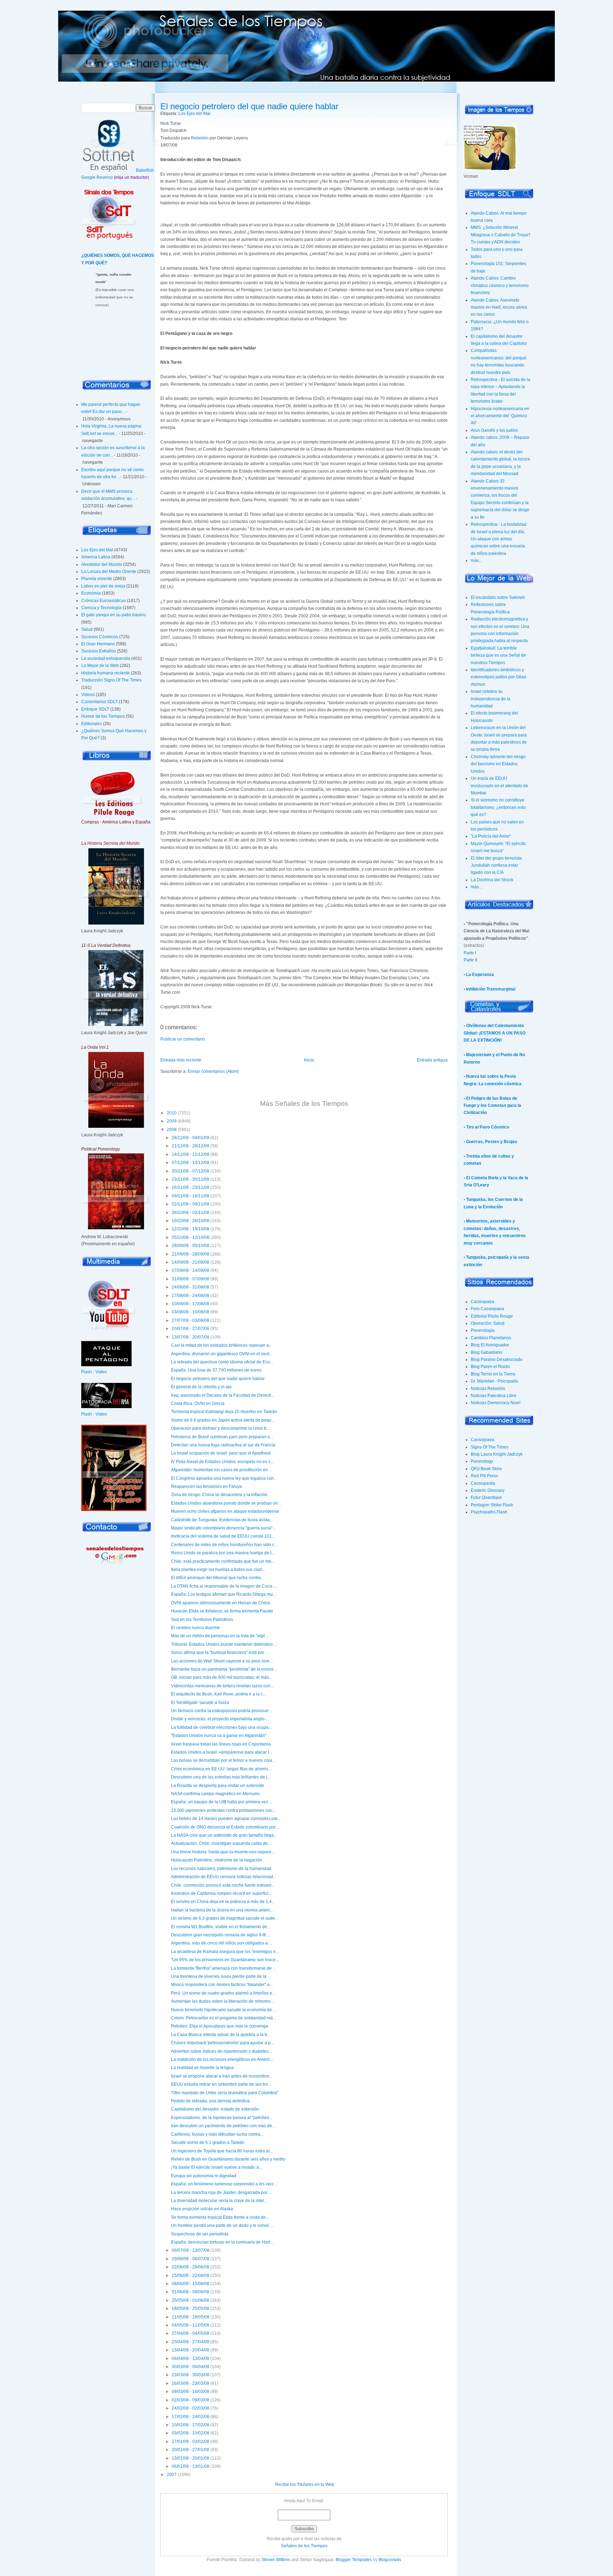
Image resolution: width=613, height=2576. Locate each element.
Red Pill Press (484, 1476)
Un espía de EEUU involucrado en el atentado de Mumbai (499, 786)
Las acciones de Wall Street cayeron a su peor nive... (222, 1661)
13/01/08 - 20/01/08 (190, 2458)
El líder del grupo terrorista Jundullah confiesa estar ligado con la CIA (496, 865)
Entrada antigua (432, 1060)
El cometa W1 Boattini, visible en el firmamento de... (221, 1927)
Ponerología (483, 1330)
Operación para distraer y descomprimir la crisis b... (220, 1428)
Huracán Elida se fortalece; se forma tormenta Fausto (222, 1611)
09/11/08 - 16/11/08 (190, 1196)
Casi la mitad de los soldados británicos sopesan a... (222, 1345)
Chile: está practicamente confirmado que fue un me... (223, 1561)
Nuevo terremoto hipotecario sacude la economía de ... (224, 2010)
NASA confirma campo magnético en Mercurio (215, 1794)
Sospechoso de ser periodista (200, 2234)
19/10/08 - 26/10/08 (190, 1221)
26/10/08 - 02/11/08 (190, 1213)
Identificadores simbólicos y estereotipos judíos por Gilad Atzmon (498, 677)
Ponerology (482, 1461)
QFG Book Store (486, 1469)
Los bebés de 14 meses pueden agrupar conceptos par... (226, 1819)
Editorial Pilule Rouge (492, 1316)
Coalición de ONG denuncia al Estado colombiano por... (225, 1827)
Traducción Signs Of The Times (111, 680)
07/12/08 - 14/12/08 (190, 1163)
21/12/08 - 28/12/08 (190, 1146)
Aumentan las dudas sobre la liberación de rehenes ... (223, 2001)
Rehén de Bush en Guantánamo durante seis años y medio (228, 2159)
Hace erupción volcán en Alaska (202, 2209)
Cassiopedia (483, 1483)
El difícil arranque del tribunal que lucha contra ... (218, 1578)
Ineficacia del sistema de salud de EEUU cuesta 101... (223, 1536)
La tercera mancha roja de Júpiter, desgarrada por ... (221, 2192)
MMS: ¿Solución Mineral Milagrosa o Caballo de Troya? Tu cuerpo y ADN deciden (501, 235)
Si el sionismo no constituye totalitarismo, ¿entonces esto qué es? (498, 807)
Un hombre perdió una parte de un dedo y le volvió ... (222, 2225)
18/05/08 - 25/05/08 (190, 2309)
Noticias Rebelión (488, 1389)
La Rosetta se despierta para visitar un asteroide (218, 1786)
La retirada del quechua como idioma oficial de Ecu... (222, 1362)
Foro (109, 66)
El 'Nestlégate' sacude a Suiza (200, 1703)
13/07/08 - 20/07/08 (190, 1337)
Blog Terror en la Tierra (493, 1374)
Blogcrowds (390, 2560)
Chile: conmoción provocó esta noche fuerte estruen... (223, 1885)
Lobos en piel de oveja (103, 586)
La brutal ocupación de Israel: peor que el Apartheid (221, 1453)
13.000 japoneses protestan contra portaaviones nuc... (223, 1810)
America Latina (96, 557)
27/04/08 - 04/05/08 (190, 2333)
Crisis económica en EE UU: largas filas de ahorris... (221, 1769)
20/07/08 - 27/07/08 (190, 1329)
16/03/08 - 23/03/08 (190, 2383)
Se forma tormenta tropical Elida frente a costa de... (220, 2217)
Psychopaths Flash (489, 1512)
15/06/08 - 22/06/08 (190, 2276)
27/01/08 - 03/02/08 (190, 2442)
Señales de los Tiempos (304, 2546)
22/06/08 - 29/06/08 (190, 2267)
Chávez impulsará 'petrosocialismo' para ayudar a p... (222, 2043)
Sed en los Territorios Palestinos (202, 1620)
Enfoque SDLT (95, 709)
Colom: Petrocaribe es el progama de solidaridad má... (223, 2018)
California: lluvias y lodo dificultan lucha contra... (217, 2134)
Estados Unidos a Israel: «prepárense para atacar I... (222, 1752)
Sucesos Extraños (99, 651)
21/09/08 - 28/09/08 (190, 1254)
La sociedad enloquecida (106, 658)
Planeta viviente (97, 579)
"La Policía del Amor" (491, 836)
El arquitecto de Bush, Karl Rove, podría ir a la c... (219, 1694)
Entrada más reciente (181, 1060)
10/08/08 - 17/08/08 (190, 1304)
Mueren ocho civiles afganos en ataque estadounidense (225, 1511)
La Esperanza (480, 975)
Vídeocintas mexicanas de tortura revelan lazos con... (222, 1686)
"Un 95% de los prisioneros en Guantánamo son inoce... (225, 1960)
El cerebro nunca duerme (195, 1628)
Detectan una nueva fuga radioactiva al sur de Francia (223, 1445)
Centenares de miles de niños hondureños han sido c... (224, 1545)
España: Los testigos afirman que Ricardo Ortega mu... (223, 1594)
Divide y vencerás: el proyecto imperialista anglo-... (220, 1719)
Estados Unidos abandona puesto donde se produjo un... (226, 1503)
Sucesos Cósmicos (100, 637)
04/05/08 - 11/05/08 (190, 2325)
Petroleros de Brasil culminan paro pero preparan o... (222, 1437)
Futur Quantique (486, 1497)
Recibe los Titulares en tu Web (305, 2484)
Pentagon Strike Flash (492, 1505)
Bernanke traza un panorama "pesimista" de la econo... (224, 1669)
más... (476, 561)
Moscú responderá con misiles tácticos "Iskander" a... (222, 1985)
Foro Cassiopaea (487, 1309)
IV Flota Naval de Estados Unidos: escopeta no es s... (222, 1462)
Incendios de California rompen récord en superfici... (221, 1893)
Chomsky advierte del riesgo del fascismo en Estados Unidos (498, 764)
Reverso (105, 177)
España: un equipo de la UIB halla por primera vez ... (222, 1802)
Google (88, 177)
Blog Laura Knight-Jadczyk (497, 1454)
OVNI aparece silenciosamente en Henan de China (220, 1603)
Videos (88, 695)
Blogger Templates (354, 2560)
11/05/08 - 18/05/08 (190, 2317)
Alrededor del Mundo (102, 564)
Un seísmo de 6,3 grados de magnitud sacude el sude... (225, 1918)
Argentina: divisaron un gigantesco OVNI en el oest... (222, 1354)
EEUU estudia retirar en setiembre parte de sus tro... (221, 2084)
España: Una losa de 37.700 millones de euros (216, 1370)
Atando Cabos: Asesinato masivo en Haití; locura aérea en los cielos (499, 307)
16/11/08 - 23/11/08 (190, 1187)
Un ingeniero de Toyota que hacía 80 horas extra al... (222, 2151)
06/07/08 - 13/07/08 (190, 2250)
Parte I (470, 953)
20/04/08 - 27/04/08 (190, 2342)
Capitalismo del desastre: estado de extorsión (215, 2109)
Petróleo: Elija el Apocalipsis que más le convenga (220, 2026)
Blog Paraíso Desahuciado (497, 1359)
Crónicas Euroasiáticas (104, 601)
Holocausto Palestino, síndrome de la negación (217, 1860)
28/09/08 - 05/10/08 (190, 1246)
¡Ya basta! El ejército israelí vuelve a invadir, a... (217, 2167)
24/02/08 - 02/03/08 (190, 2408)
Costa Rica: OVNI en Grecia (198, 1403)
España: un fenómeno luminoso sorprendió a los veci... (224, 2184)
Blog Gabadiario (487, 1352)
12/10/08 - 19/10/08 (190, 1229)
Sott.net (129, 66)
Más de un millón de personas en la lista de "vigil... (220, 1636)
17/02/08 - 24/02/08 (190, 2417)
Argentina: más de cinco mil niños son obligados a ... (222, 1943)
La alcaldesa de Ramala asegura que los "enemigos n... (225, 1952)
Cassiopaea (482, 1302)
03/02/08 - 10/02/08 (190, 2433)
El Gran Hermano (98, 644)
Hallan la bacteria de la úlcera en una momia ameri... (222, 1910)
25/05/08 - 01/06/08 (190, 2300)
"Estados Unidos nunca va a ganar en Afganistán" (219, 1736)
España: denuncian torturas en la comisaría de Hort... (222, 2242)
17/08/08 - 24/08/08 (190, 1296)
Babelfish (145, 170)
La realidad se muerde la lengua (202, 2068)
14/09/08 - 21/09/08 (190, 1262)
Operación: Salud (488, 1323)
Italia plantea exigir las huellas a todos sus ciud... (218, 1570)
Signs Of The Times (490, 1447)
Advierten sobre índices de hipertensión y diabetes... (221, 2051)
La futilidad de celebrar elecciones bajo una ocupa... (221, 1727)
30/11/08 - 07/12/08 (190, 1171)
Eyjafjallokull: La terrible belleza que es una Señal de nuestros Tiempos (498, 655)
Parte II (470, 960)
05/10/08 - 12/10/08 (190, 1237)
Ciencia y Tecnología (101, 608)
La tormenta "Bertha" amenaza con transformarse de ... (223, 1968)
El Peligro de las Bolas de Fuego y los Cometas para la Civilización (492, 1106)
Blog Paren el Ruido (490, 1367)
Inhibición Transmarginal (491, 989)
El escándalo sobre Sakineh (498, 597)
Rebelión (200, 138)
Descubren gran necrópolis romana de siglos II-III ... (220, 1935)
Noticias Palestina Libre (494, 1396)
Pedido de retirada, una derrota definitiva (210, 2101)
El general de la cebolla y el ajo (201, 1387)
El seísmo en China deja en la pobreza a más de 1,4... (223, 1902)
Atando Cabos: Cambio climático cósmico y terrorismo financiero (500, 285)
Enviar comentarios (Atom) (213, 1071)
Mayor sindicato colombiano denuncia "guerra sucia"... (223, 1528)
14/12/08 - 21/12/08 (190, 1154)
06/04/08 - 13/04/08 (190, 2359)
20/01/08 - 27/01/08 (190, 2450)
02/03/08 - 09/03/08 (190, 2400)
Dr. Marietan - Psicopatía (494, 1381)
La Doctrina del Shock (492, 880)
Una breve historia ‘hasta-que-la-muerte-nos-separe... (223, 1852)
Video (101, 1372)
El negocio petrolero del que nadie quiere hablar (249, 106)
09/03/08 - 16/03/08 (190, 2392)
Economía (91, 593)
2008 (172, 1130)
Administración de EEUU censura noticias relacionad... (224, 1877)
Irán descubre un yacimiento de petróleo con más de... (223, 2126)
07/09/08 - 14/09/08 (190, 1270)
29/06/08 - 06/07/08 (190, 2259)
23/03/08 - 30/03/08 (190, 2375)
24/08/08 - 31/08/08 (190, 1287)
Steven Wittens (276, 2560)
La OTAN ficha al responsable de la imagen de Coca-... (224, 1586)
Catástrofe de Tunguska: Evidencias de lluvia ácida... (222, 1520)
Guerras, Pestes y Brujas (492, 1142)
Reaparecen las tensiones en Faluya (206, 1486)
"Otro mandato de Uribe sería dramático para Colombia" (225, 2093)
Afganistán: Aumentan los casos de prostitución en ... (222, 1470)
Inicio (91, 66)
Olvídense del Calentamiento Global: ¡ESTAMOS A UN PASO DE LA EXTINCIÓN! (495, 1033)
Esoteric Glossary (488, 1490)
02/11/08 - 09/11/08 (190, 1204)
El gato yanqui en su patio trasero (114, 615)
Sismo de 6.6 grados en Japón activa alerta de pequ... (223, 1420)
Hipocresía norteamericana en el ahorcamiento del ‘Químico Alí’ (500, 416)
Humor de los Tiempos (103, 716)
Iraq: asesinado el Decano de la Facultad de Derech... (223, 1395)
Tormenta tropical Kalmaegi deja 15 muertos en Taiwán (224, 1412)
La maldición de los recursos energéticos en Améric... (222, 2059)
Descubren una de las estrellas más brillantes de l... (221, 1777)
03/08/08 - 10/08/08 (190, 1312)
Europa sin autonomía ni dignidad (204, 2176)
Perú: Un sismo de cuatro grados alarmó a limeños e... (223, 1993)
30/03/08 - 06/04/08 (190, 2367)
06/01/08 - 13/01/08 (190, 2466)
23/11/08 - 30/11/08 (190, 1179)
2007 (172, 2475)
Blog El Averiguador (490, 1345)
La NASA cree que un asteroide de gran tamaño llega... (224, 1835)
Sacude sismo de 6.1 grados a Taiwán (208, 2142)
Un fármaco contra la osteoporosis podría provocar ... (222, 1711)
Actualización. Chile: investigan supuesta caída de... (221, 1843)
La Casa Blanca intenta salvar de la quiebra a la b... (221, 2035)
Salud (87, 629)
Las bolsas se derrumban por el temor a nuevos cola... (223, 1760)
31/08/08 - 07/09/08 (190, 1279)
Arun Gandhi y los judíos (494, 430)
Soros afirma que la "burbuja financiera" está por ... (220, 1653)
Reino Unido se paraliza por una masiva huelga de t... (223, 1553)
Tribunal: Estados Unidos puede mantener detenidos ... (224, 1644)
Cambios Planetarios (491, 1338)
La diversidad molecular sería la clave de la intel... (219, 2201)
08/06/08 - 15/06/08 (190, 2284)
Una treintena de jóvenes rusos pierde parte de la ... (221, 1976)
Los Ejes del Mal (97, 550)
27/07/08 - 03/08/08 (190, 1320)
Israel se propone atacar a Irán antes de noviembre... (222, 2076)
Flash (87, 1372)
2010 (172, 1113)
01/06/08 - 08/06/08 (190, 2292)
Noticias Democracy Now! (496, 1403)
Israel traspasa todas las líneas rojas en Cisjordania (221, 1744)
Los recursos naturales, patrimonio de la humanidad (221, 1869)
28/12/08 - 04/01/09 (190, 1138)
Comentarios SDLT (100, 702)
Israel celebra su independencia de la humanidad (491, 699)
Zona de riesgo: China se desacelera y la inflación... (221, 1495)
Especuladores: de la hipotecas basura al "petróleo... (222, 2118)
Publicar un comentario (183, 1039)
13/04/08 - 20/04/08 (190, 2350)
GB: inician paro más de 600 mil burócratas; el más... (222, 1677)
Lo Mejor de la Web (100, 666)
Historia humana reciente (106, 673)
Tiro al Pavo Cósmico (488, 1127)
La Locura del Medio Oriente (109, 572)
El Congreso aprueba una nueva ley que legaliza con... (224, 1478)
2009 (172, 1121)
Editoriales (92, 724)
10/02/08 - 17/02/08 (190, 2425)
